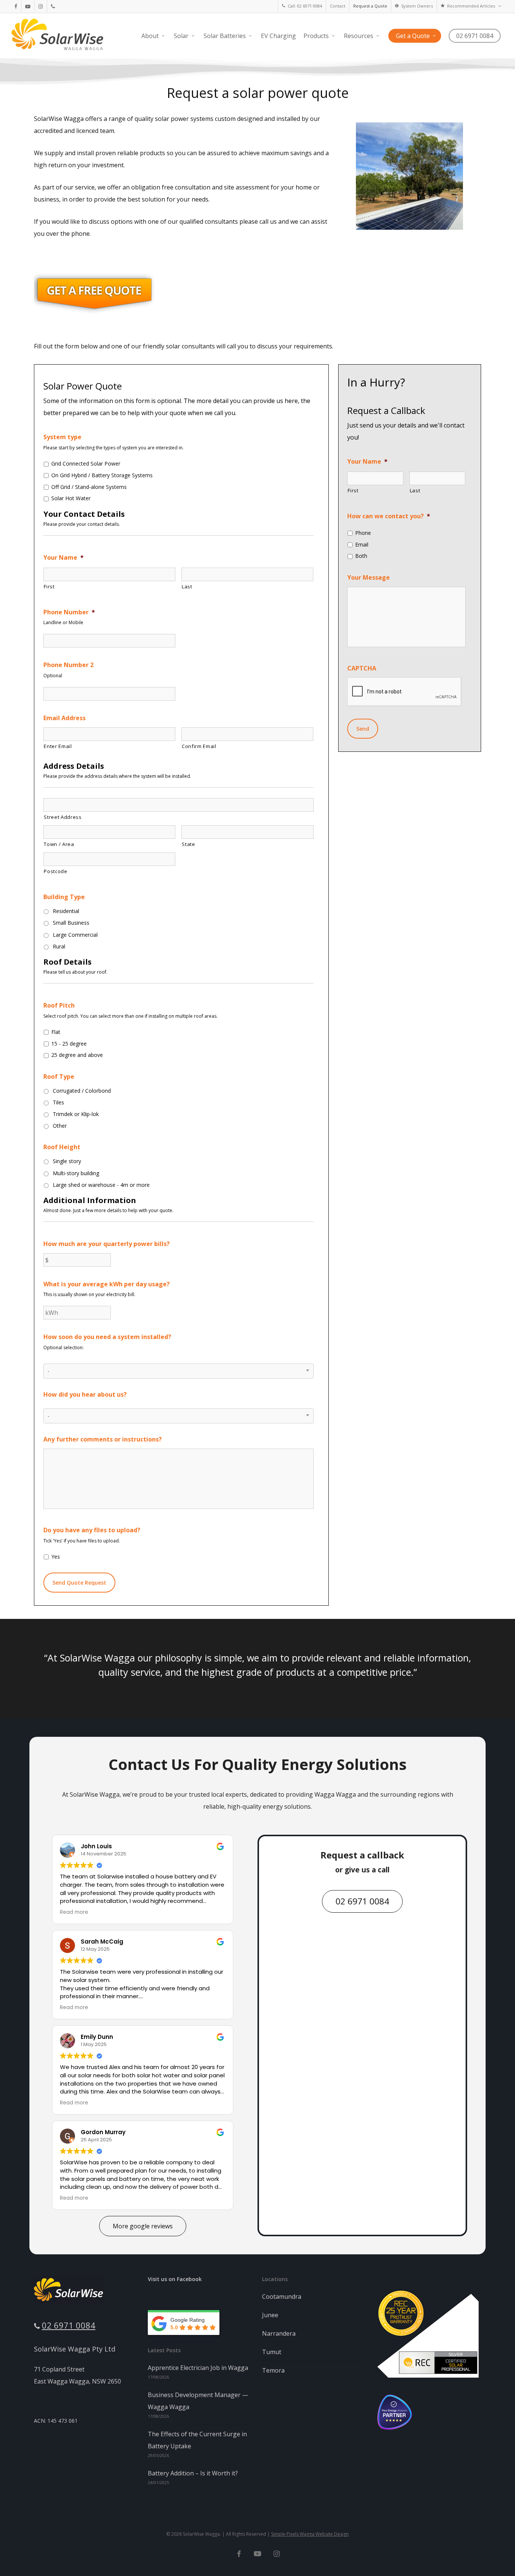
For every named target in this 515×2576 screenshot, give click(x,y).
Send (363, 729)
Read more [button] (74, 1912)
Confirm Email (199, 746)
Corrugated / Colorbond (82, 1091)
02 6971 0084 (69, 2325)
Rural (59, 946)
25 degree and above (77, 1055)
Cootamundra (282, 2297)
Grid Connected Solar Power (86, 463)
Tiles (58, 1102)
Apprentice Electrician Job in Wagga (198, 2368)
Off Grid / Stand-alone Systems (89, 487)
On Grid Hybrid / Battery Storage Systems (102, 475)
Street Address (63, 817)
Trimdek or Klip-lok (76, 1114)
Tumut (272, 2352)
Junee (270, 2315)
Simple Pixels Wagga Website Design (310, 2534)
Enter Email (58, 746)
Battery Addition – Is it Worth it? (193, 2473)
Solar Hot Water (71, 498)
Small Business (71, 923)
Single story (67, 1161)
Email (362, 544)
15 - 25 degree (69, 1044)
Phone (363, 533)
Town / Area (59, 844)
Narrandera (279, 2333)
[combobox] (179, 1371)
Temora (273, 2370)
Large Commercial (75, 935)
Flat (56, 1032)
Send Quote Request (79, 1583)
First (49, 586)
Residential (66, 911)
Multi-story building (76, 1173)
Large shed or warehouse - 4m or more (101, 1185)
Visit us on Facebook (175, 2279)
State (188, 844)
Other (60, 1126)
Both (361, 556)
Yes (56, 1557)
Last (187, 586)
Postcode (55, 871)
